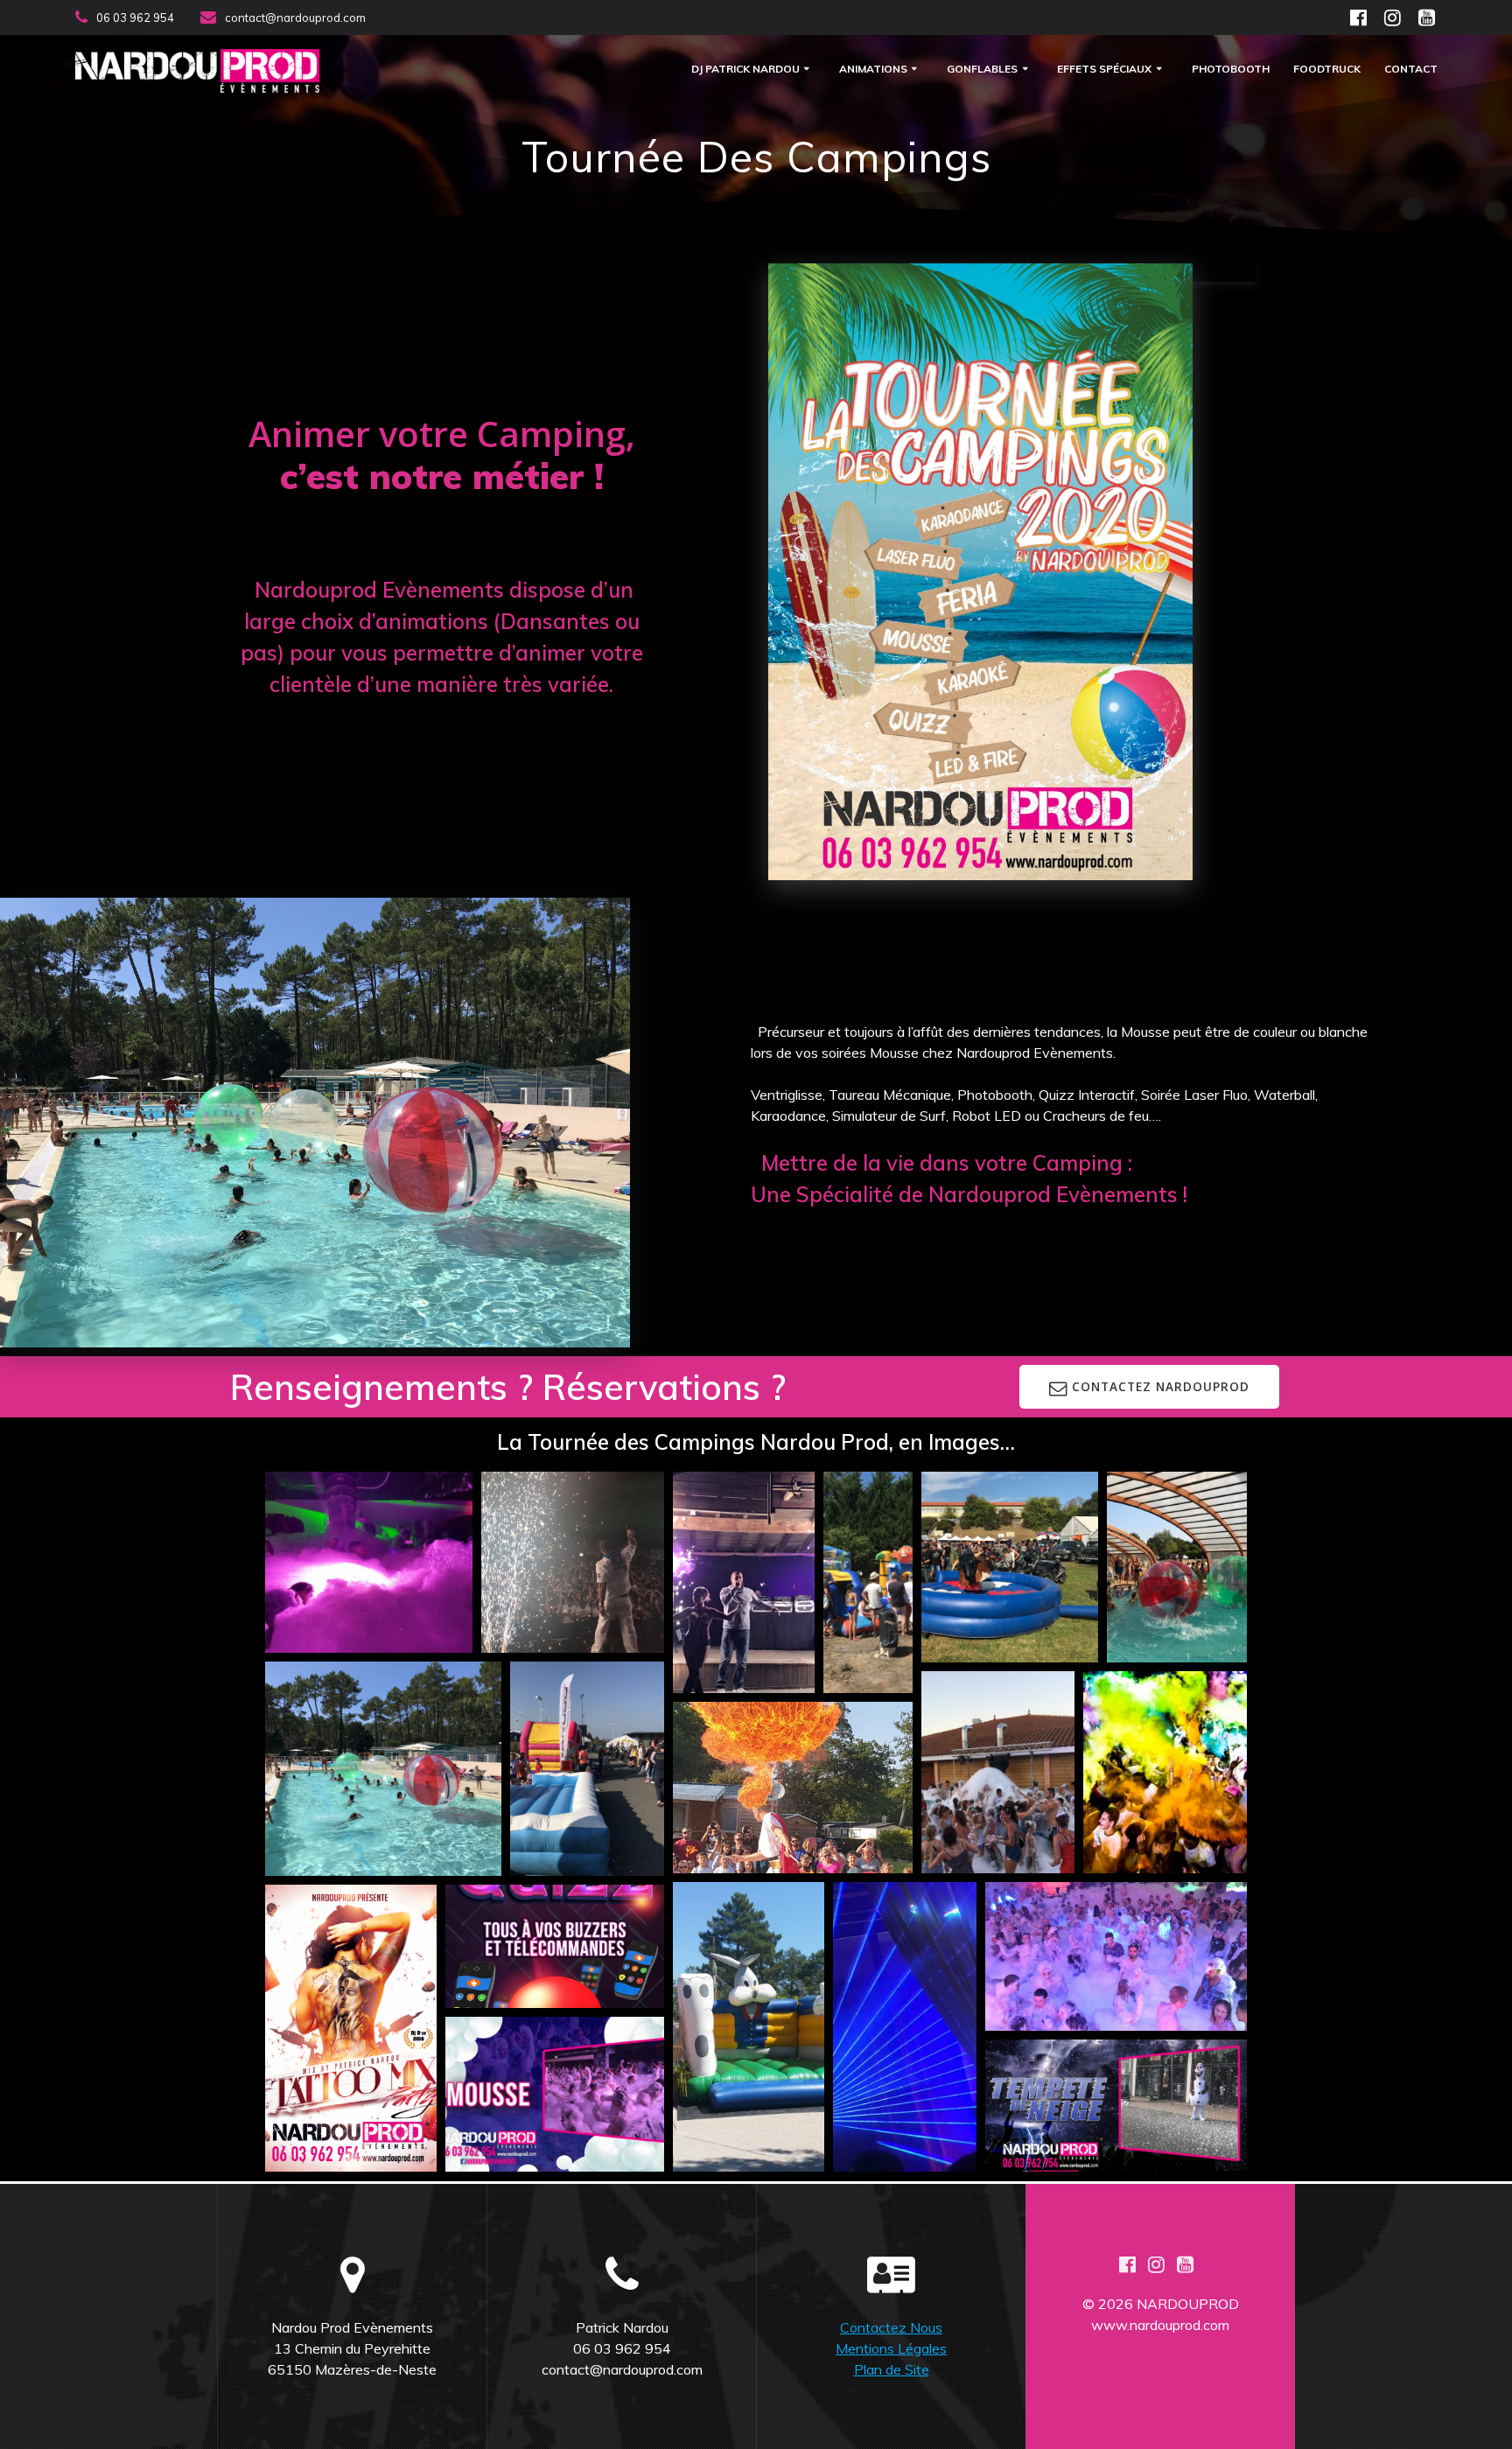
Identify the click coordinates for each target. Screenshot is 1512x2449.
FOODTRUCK (1327, 70)
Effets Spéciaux (1104, 70)
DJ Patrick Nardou (745, 70)
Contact (1411, 70)
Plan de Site (892, 2369)
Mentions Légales (891, 2348)
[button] (369, 1562)
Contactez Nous (891, 2327)
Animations (873, 70)
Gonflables (982, 70)
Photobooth (1231, 70)
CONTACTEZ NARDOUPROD (1161, 1386)
